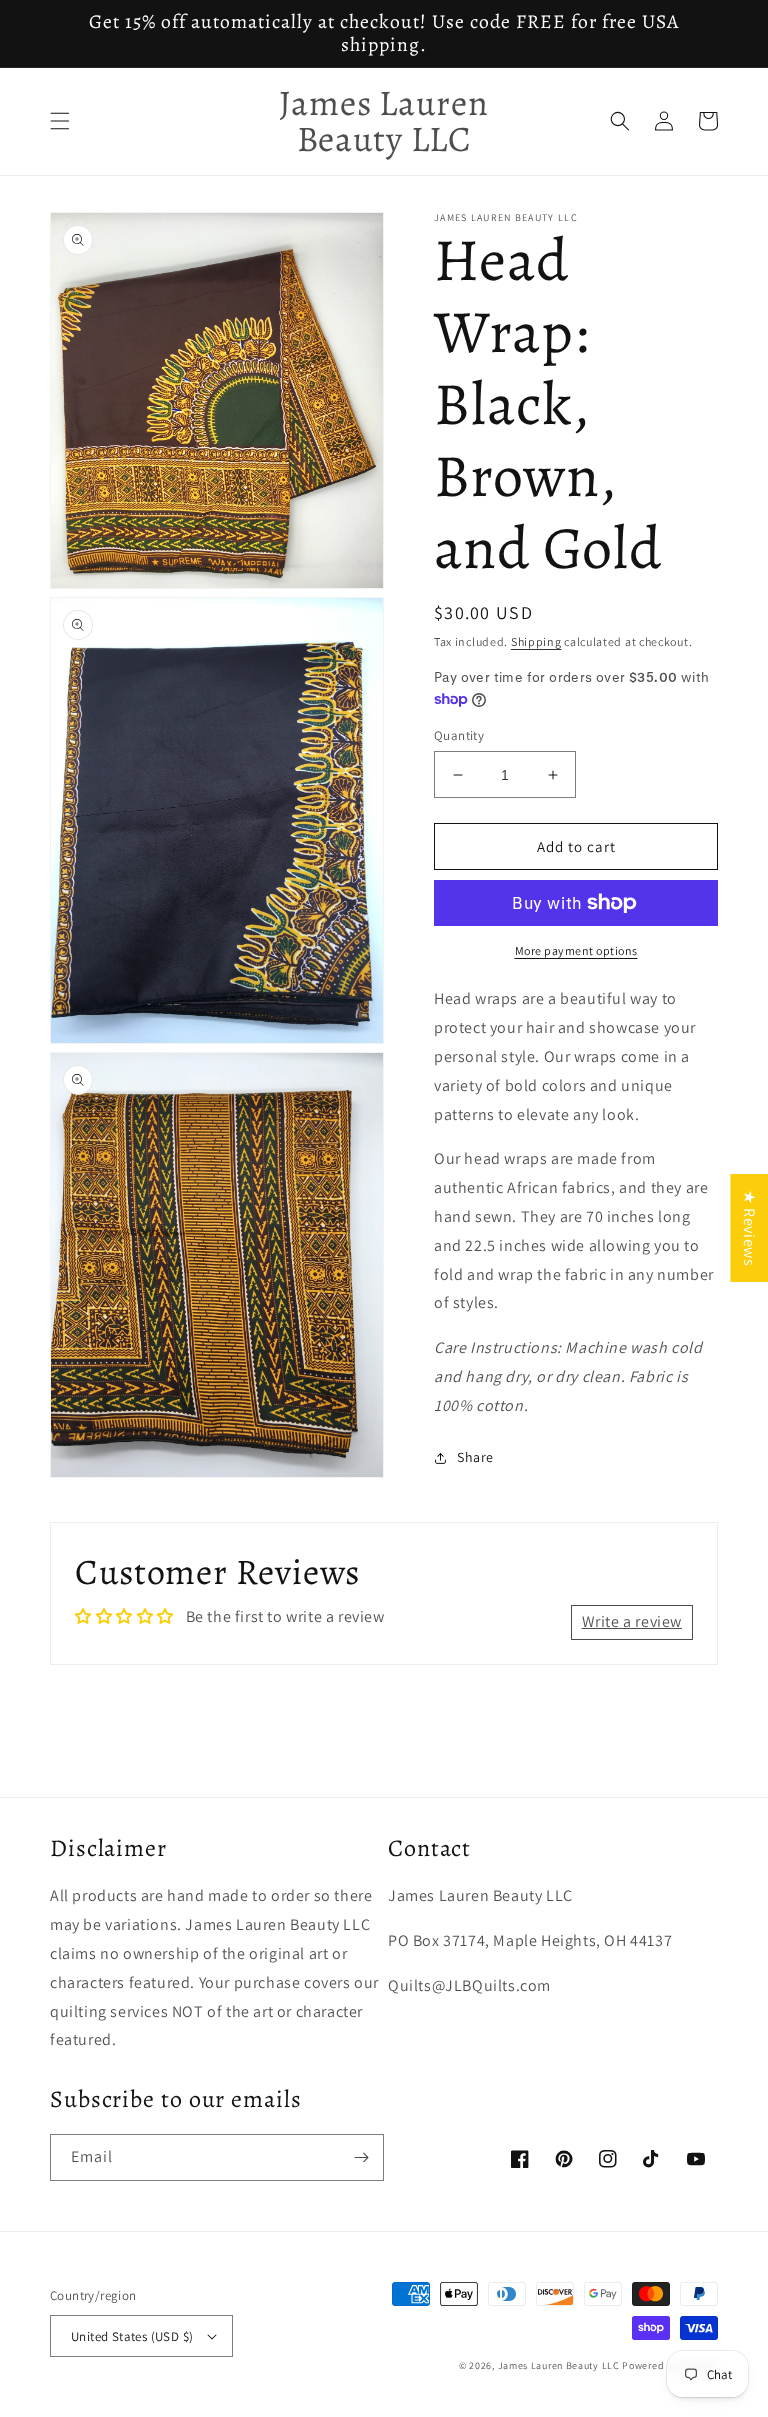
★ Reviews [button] (749, 1227)
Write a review (632, 1621)
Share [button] (475, 1457)
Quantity (459, 735)
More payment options (576, 950)
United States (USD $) (132, 2336)
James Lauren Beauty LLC (559, 2365)
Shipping (536, 641)
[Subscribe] (361, 2157)
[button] (60, 121)
